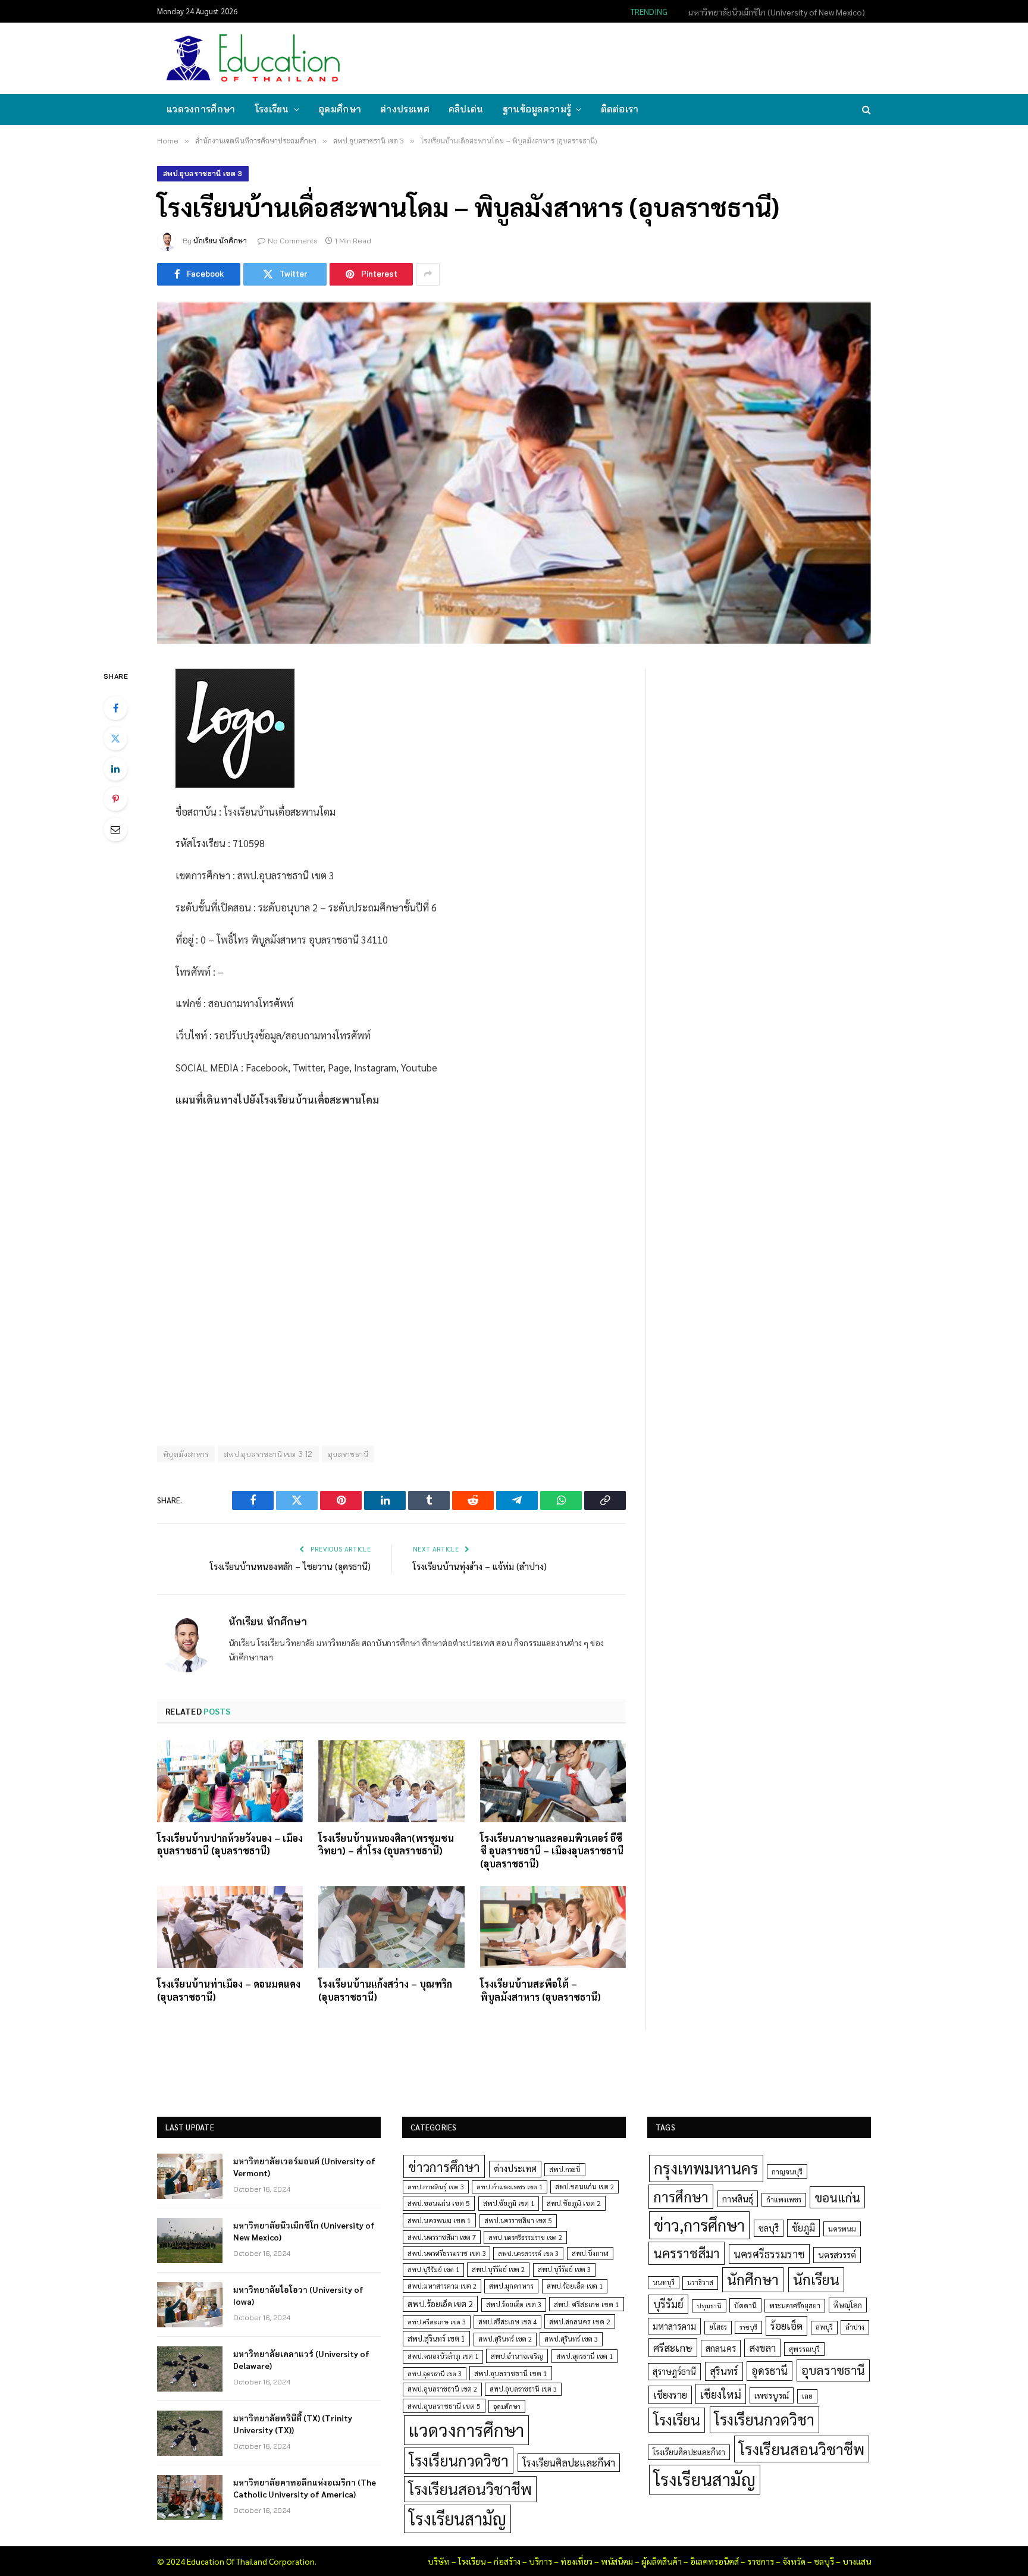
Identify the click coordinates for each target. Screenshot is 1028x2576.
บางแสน (857, 2561)
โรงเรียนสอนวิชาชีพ (470, 2489)
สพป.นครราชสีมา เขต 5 (518, 2221)
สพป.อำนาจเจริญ (517, 2356)
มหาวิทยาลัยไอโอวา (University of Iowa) (298, 2295)
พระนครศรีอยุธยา (795, 2306)
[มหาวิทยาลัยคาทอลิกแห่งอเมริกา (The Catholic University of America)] (190, 2497)
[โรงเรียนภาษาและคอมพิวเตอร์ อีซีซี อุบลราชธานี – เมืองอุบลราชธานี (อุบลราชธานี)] (553, 1781)
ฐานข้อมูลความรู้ (537, 109)
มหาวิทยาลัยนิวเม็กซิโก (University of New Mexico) (777, 12)
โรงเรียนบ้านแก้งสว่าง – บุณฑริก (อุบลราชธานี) (385, 1990)
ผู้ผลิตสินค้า (662, 2561)
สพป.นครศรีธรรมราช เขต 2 (525, 2237)
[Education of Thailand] (253, 58)
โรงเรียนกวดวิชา (459, 2460)
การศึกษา (681, 2196)
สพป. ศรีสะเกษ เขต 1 (587, 2304)
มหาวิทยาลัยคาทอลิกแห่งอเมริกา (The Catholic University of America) (305, 2488)
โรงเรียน (272, 109)
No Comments (293, 241)
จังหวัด (794, 2561)
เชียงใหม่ (721, 2394)
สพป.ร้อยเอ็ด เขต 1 (575, 2286)
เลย (807, 2396)
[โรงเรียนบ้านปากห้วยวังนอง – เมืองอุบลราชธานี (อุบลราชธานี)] (230, 1781)
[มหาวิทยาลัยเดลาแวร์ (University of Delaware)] (190, 2369)
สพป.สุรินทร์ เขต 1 (436, 2338)
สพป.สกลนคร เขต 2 (580, 2321)
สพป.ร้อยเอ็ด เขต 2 (440, 2304)
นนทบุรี (664, 2282)
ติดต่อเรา (620, 109)
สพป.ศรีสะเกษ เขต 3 (437, 2322)
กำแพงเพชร (784, 2200)
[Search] (865, 110)
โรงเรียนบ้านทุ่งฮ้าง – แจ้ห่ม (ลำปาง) (480, 1566)
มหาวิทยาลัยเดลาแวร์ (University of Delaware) (301, 2359)
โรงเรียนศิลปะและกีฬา (569, 2462)
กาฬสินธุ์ (738, 2199)
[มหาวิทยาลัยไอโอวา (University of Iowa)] (190, 2305)
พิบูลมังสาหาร (186, 1454)
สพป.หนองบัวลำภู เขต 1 (443, 2356)
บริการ (540, 2561)
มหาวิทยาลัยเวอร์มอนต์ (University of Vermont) (304, 2167)
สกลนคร (721, 2348)
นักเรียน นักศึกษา (220, 241)
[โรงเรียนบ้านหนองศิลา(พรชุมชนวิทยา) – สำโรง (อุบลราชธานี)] (391, 1781)
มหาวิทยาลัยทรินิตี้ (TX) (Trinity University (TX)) (293, 2424)
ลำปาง (855, 2327)
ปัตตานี (745, 2305)
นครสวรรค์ (837, 2255)
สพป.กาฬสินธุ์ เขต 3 (436, 2187)
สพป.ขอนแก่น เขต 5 (439, 2203)
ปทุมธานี (709, 2306)
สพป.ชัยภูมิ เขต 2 (574, 2203)
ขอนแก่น (837, 2197)
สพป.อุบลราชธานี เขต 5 (444, 2406)
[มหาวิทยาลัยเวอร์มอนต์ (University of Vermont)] (190, 2176)
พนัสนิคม (617, 2561)
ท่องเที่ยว (576, 2561)
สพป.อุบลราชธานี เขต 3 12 (268, 1454)
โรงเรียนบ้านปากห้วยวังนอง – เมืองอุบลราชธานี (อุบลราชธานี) (230, 1845)
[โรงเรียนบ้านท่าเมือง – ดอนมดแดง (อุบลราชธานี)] (230, 1927)
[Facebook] (115, 708)
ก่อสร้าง (507, 2561)
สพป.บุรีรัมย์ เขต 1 (433, 2269)
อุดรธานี (770, 2370)
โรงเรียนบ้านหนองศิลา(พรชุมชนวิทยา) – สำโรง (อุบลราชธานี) (386, 1845)
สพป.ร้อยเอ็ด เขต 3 (514, 2304)
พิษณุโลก (848, 2305)
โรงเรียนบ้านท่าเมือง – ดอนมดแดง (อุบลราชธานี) (229, 1990)
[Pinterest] (115, 799)
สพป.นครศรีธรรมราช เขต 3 (446, 2253)
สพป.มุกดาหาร (511, 2286)
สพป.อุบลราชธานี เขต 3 (203, 173)
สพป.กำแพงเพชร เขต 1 (510, 2187)
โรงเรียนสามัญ (457, 2519)
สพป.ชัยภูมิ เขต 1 (509, 2203)
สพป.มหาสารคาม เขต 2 (442, 2286)
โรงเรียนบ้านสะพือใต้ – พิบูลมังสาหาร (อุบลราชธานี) (540, 1990)
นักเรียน (816, 2279)
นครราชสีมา (687, 2253)
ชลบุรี (769, 2228)
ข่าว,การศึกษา (699, 2225)
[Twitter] (115, 738)
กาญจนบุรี (787, 2171)
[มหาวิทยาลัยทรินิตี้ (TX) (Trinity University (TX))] (190, 2433)
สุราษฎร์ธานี (674, 2371)
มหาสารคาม (674, 2326)
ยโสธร (718, 2327)
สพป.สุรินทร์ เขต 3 (571, 2339)
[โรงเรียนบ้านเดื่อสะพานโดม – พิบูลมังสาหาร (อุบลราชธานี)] (514, 473)
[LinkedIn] (115, 769)
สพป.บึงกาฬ (590, 2253)
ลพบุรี (824, 2327)
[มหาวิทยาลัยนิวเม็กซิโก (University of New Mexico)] (190, 2240)
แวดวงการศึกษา (201, 109)
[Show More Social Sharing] (428, 274)
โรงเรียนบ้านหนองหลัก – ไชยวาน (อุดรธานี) (290, 1566)
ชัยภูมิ (803, 2228)
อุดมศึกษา (340, 109)
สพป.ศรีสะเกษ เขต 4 (507, 2322)
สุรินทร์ (724, 2371)
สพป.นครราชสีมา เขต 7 (442, 2237)
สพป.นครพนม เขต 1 (439, 2220)
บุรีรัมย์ (668, 2304)
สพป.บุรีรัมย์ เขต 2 (498, 2269)
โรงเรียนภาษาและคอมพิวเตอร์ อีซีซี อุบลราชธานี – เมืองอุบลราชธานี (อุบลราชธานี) (552, 1851)
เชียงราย (670, 2395)
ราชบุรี (748, 2327)
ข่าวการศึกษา (444, 2166)
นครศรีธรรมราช (769, 2254)
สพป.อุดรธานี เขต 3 (435, 2373)
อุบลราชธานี (348, 1454)
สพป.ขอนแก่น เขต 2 (584, 2187)
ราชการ (761, 2561)
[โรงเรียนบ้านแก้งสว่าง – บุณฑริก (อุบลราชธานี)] (391, 1927)
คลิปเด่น (466, 109)
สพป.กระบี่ (565, 2169)
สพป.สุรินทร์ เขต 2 (505, 2339)
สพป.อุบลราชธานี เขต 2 (442, 2389)
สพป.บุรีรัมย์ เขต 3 (564, 2269)
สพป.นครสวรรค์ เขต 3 (528, 2253)
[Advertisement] (653, 57)
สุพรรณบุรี (804, 2349)
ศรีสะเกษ (673, 2347)
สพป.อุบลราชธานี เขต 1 (511, 2373)
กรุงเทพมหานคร (706, 2168)
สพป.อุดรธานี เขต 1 (584, 2356)
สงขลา (762, 2348)
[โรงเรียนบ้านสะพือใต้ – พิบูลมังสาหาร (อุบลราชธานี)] (553, 1927)
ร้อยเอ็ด (786, 2325)
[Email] (115, 829)
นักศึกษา (753, 2279)
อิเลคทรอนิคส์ (714, 2561)
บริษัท (439, 2561)
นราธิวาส (700, 2282)
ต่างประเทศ (405, 109)
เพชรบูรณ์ (772, 2395)
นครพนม (842, 2229)
